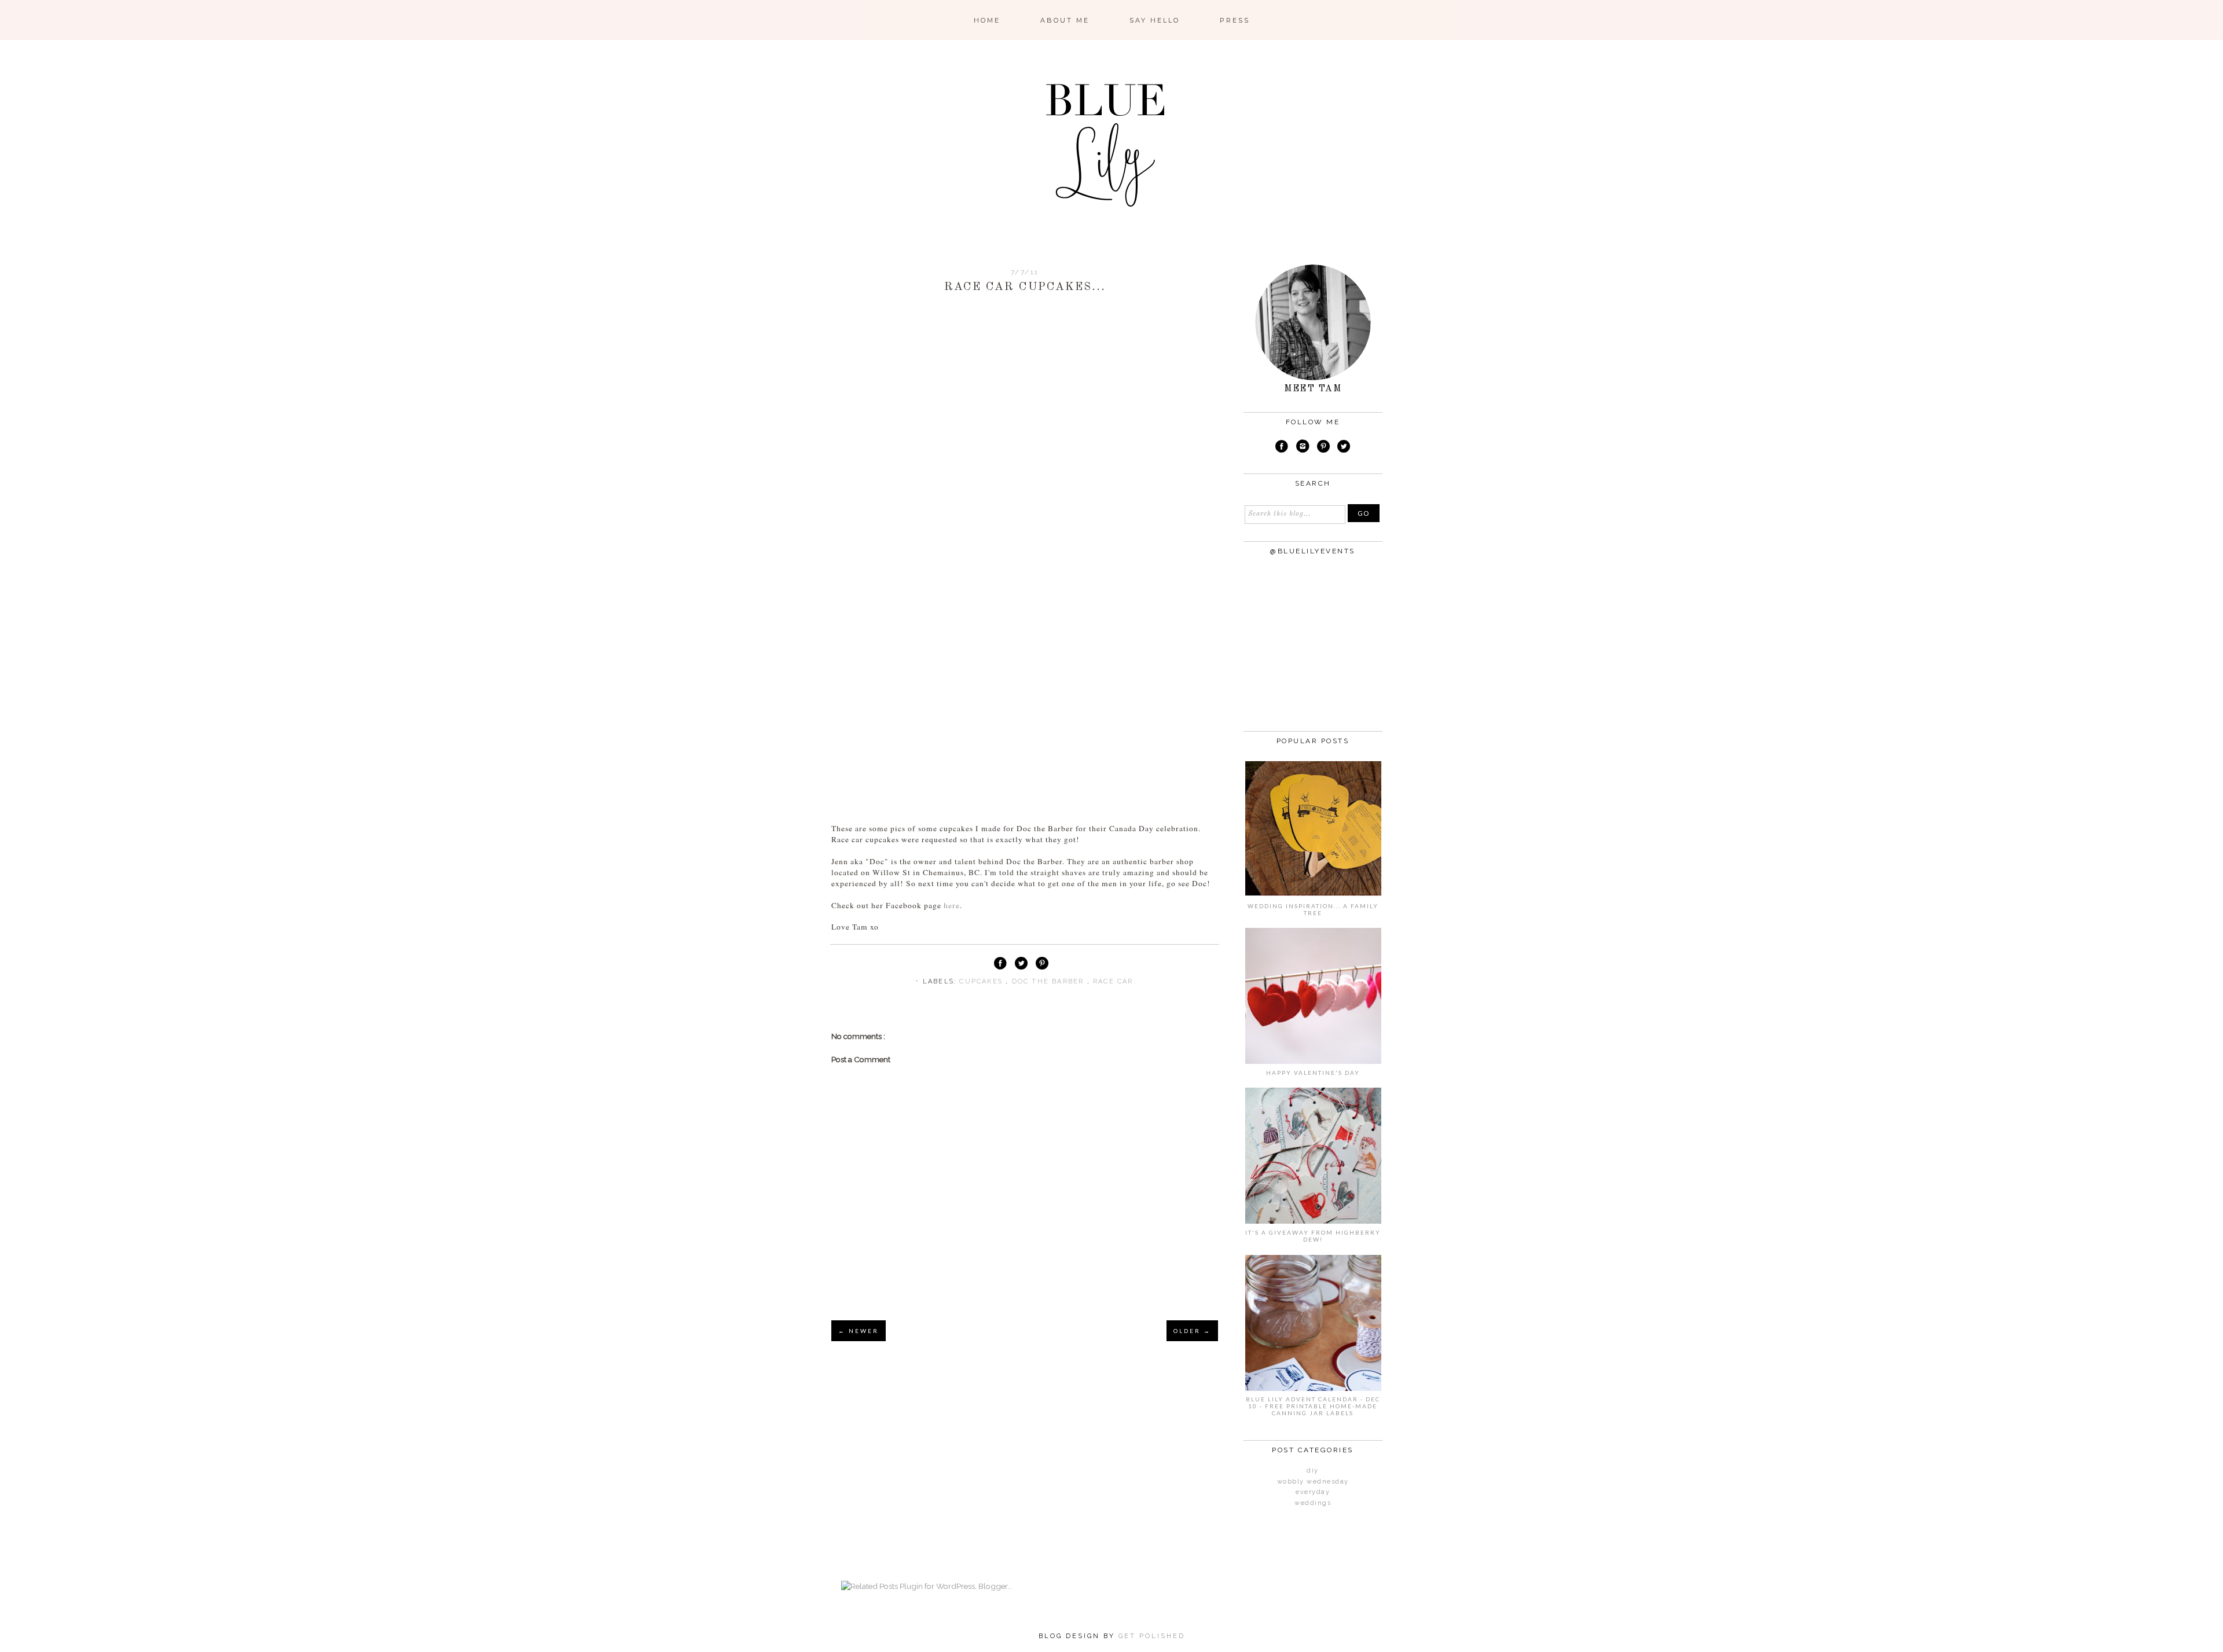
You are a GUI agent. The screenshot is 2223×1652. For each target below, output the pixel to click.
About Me (1065, 20)
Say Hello (1155, 20)
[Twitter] (1344, 448)
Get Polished (1152, 1636)
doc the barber (1050, 981)
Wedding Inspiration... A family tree (1313, 909)
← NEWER (859, 1331)
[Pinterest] (1323, 448)
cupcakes (982, 981)
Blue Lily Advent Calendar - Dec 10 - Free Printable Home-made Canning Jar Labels (1313, 1406)
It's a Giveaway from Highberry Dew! (1313, 1236)
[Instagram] (1303, 448)
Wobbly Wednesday (1313, 1482)
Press (1235, 20)
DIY (1313, 1471)
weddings (1313, 1503)
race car (1113, 981)
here (952, 905)
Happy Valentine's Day (1313, 1073)
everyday (1313, 1492)
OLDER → (1192, 1331)
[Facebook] (1282, 448)
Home (987, 20)
